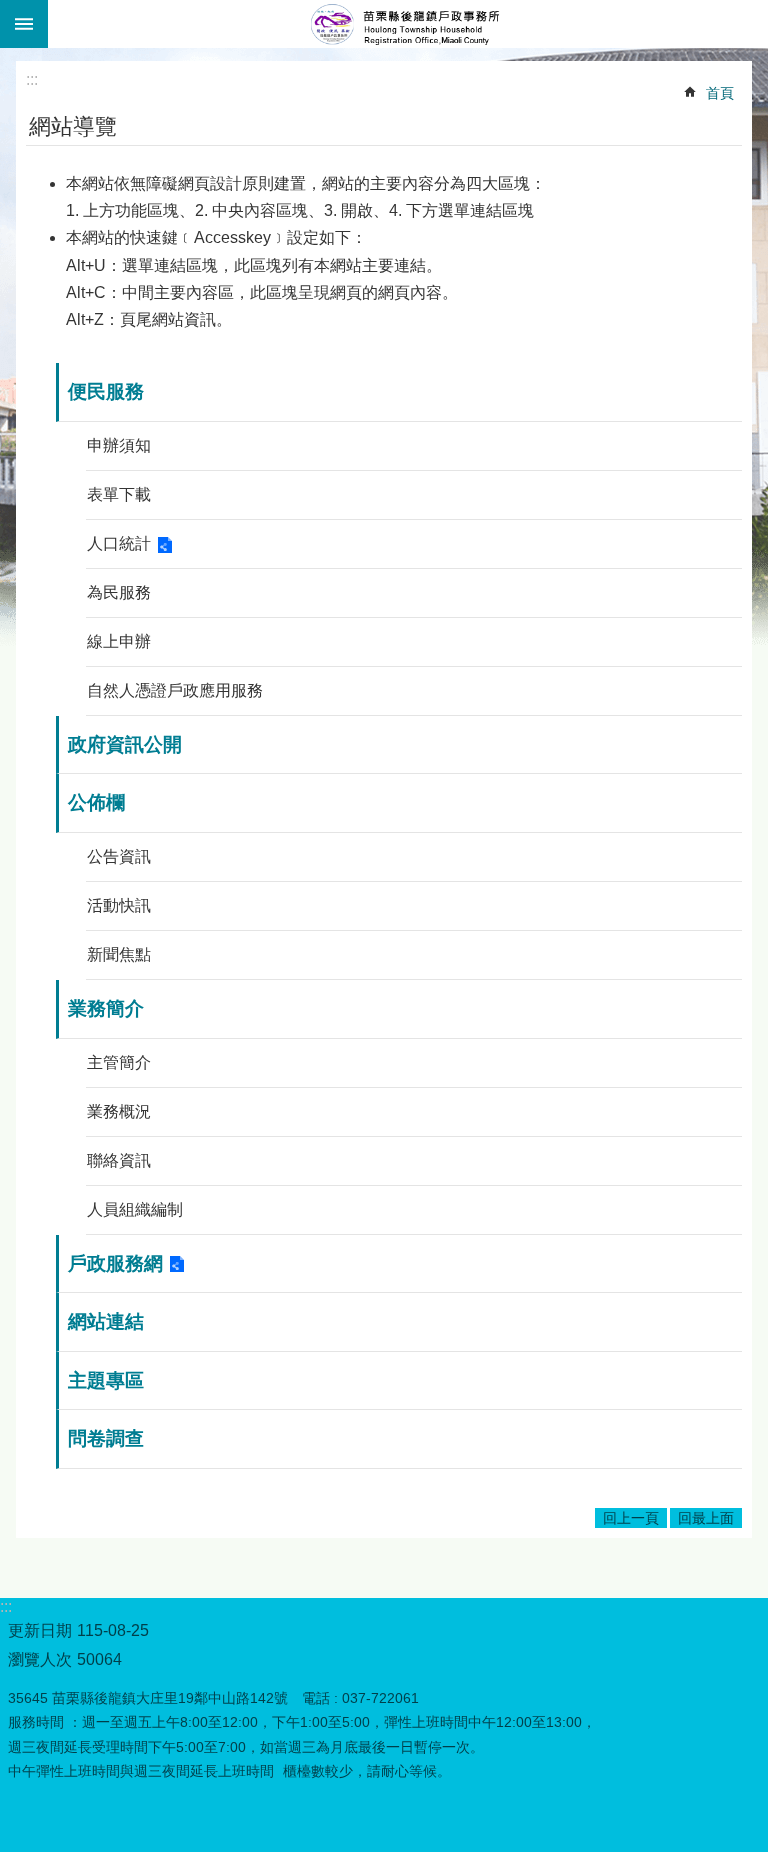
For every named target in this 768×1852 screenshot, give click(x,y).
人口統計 (119, 543)
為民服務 (119, 592)
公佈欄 (96, 802)
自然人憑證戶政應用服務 (175, 690)
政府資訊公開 (125, 744)
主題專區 (106, 1380)
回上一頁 (631, 1518)
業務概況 (119, 1111)
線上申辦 (119, 641)
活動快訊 (119, 905)
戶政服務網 (115, 1263)
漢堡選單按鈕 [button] (24, 24)
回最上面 (706, 1518)
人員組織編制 (135, 1209)
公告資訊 (119, 856)
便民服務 (106, 391)
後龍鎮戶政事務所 (408, 24)
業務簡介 (106, 1008)
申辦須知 (119, 445)
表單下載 (119, 494)
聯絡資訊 (119, 1160)
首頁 (720, 93)
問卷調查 (106, 1438)
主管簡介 (119, 1062)
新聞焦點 (119, 954)
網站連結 (106, 1321)
